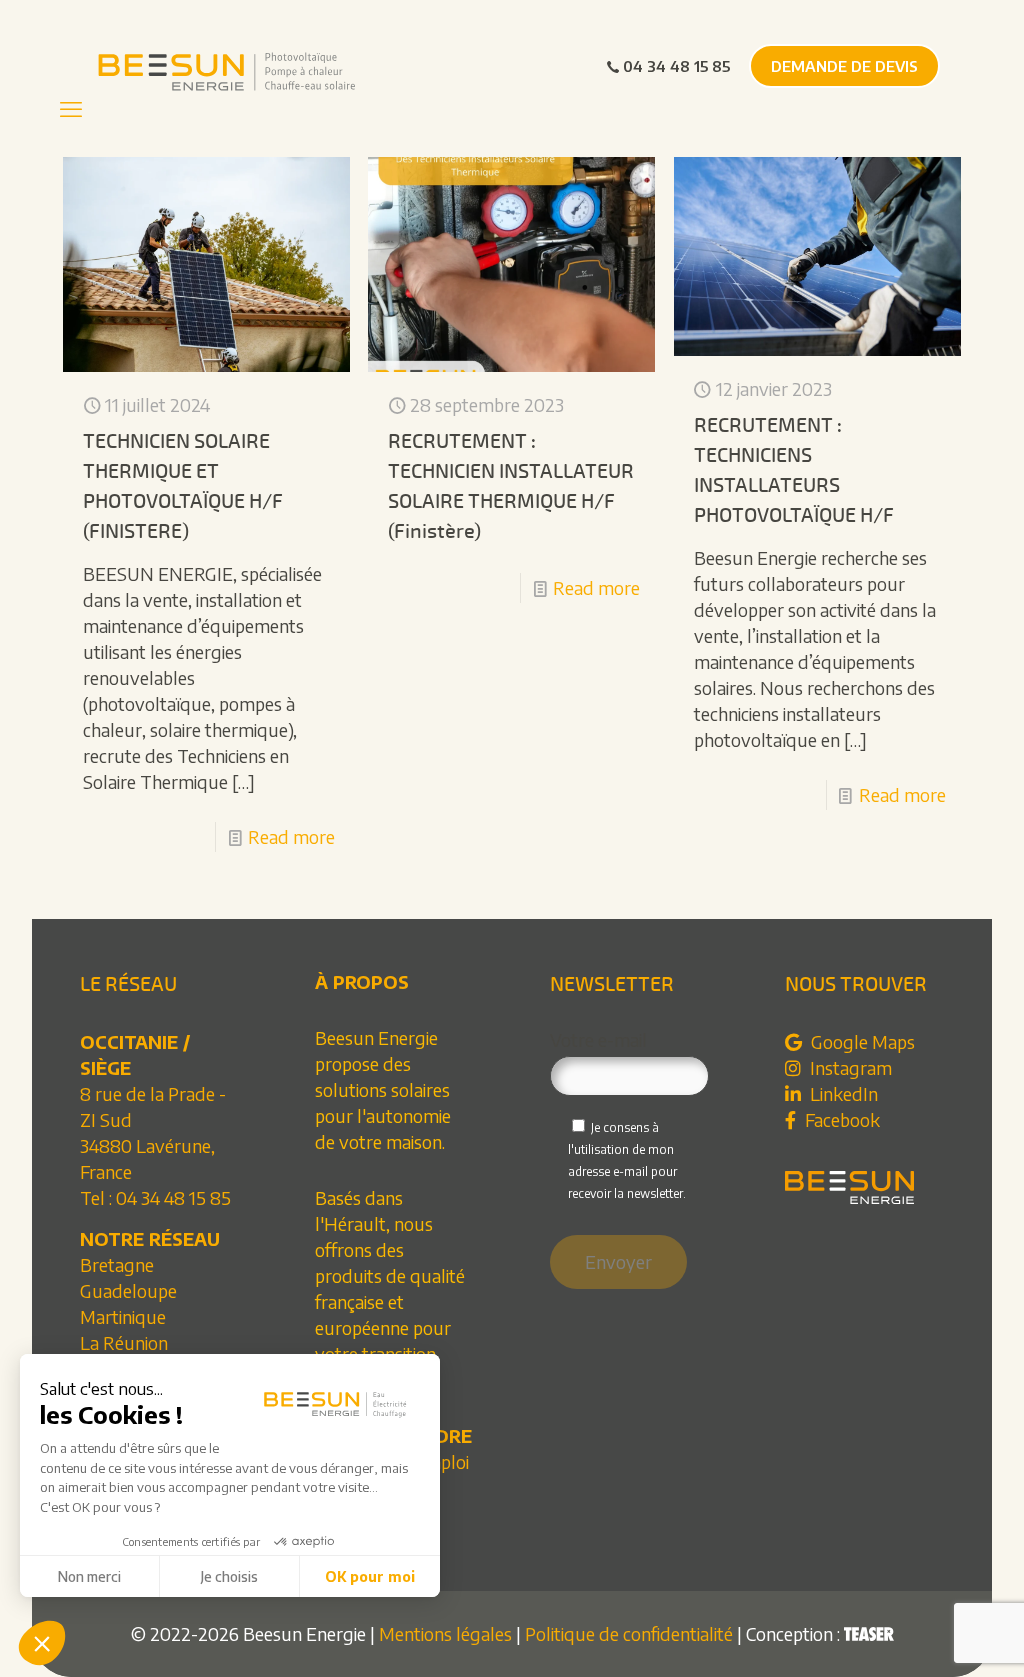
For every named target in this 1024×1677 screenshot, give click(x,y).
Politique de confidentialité (629, 1633)
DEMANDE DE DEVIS (844, 66)
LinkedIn (842, 1093)
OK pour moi (370, 1576)
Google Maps (861, 1041)
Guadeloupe (128, 1290)
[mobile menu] (71, 108)
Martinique (123, 1316)
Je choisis (229, 1576)
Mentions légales (445, 1633)
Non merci (89, 1576)
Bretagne (117, 1264)
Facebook (840, 1119)
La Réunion (124, 1342)
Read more (291, 836)
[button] (42, 1643)
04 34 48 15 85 (676, 66)
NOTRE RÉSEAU (150, 1238)
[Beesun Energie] (234, 70)
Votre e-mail (598, 1040)
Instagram (849, 1067)
